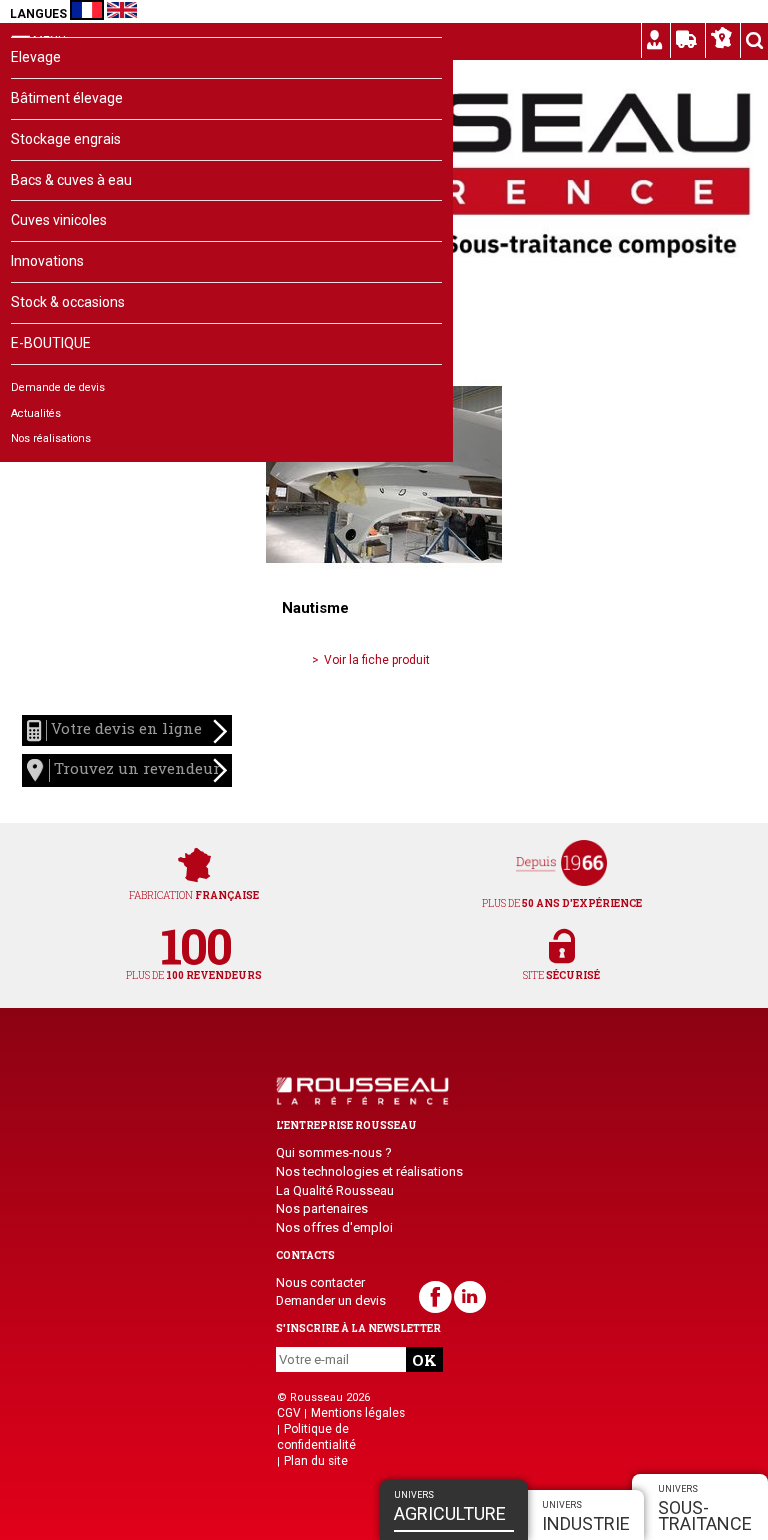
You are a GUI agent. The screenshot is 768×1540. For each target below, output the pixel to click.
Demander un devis (331, 1300)
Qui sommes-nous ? (334, 1152)
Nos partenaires (322, 1208)
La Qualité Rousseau (335, 1190)
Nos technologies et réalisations (369, 1171)
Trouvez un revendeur (135, 769)
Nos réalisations (51, 438)
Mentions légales (358, 1413)
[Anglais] (122, 10)
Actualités (36, 413)
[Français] (87, 10)
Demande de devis (58, 387)
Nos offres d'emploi (334, 1227)
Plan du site (316, 1461)
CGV (289, 1413)
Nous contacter (320, 1282)
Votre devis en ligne (124, 729)
